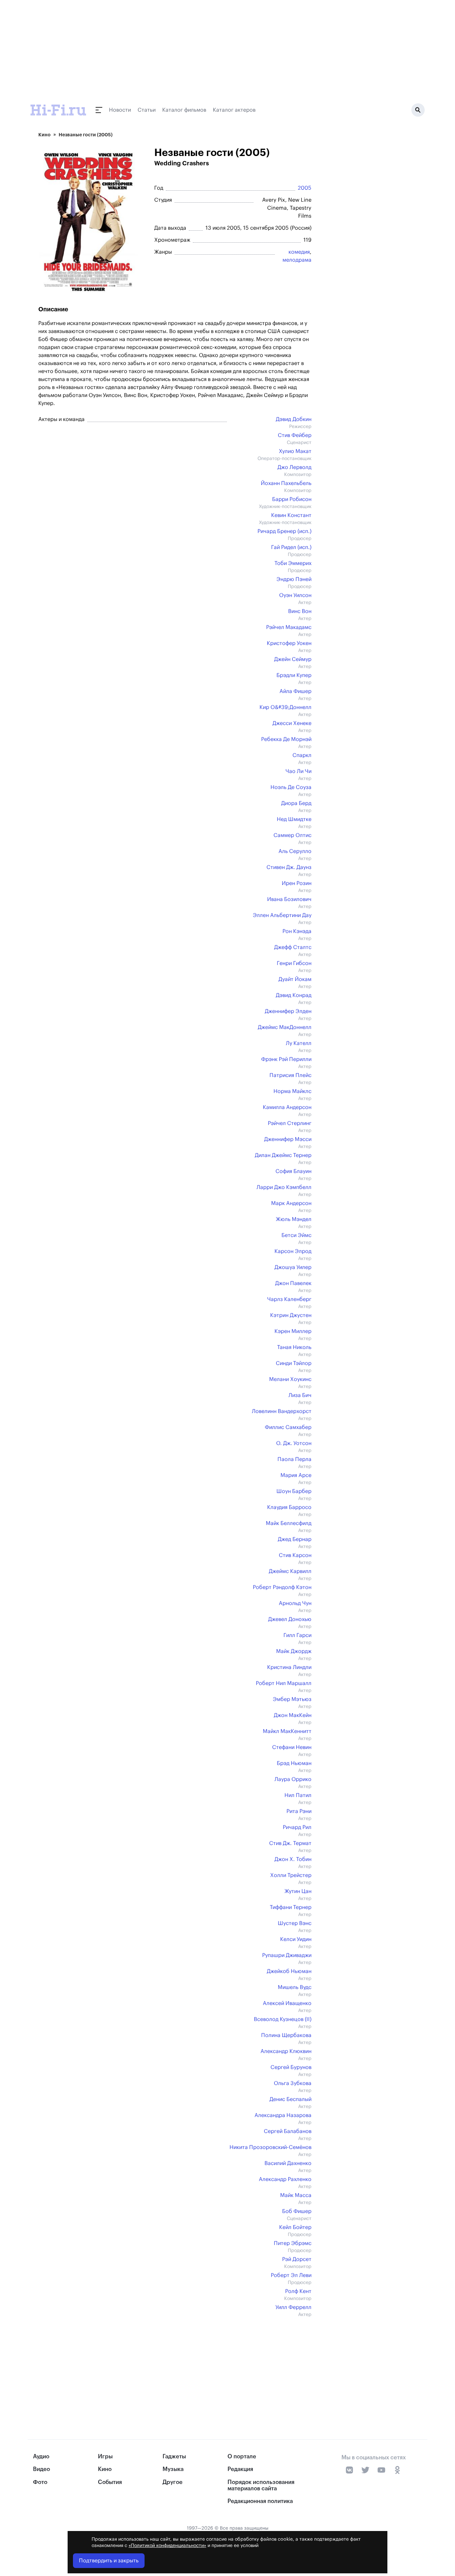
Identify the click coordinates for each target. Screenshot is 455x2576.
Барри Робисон (292, 499)
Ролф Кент (298, 2291)
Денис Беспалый (290, 2099)
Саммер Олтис (292, 835)
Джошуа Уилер (293, 1267)
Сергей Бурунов (291, 2067)
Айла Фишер (295, 691)
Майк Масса (296, 2195)
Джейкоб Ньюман (289, 1971)
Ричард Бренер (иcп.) (284, 531)
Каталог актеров (234, 110)
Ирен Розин (297, 883)
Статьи (147, 110)
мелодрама (297, 260)
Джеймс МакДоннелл (285, 1027)
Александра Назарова (283, 2115)
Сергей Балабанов (288, 2131)
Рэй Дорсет (297, 2259)
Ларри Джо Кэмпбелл (284, 1187)
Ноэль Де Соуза (291, 787)
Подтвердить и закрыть (109, 2561)
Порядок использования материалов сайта (261, 2485)
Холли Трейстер (291, 1875)
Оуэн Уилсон (295, 595)
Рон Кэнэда (297, 931)
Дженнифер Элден (288, 1011)
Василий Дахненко (288, 2163)
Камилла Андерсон (287, 1107)
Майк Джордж (294, 1651)
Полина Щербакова (286, 2035)
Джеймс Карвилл (290, 1571)
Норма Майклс (292, 1091)
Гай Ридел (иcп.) (291, 547)
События (110, 2482)
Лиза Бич (300, 1395)
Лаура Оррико (293, 1779)
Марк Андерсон (291, 1203)
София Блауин (293, 1171)
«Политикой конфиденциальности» (167, 2546)
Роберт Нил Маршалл (284, 1683)
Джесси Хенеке (292, 723)
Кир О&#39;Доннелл (285, 707)
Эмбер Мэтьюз (292, 1699)
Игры (105, 2456)
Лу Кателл (299, 1043)
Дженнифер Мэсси (288, 1139)
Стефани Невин (292, 1747)
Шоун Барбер (294, 1491)
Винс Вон (300, 611)
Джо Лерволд (294, 467)
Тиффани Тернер (291, 1907)
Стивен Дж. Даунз (289, 867)
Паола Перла (294, 1459)
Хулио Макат (295, 451)
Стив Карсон (295, 1555)
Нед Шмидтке (294, 819)
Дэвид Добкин (294, 419)
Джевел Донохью (290, 1619)
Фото (40, 2482)
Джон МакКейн (293, 1715)
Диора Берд (296, 803)
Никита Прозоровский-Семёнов (270, 2147)
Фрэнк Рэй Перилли (286, 1059)
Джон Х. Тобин (293, 1859)
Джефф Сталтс (293, 947)
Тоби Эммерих (293, 563)
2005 (305, 188)
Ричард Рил (297, 1827)
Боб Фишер (297, 2211)
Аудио (41, 2456)
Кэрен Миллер (293, 1331)
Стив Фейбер (295, 435)
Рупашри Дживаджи (287, 1955)
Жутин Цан (298, 1891)
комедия (299, 252)
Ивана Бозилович (289, 899)
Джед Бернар (295, 1539)
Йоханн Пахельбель (286, 483)
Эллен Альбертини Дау (282, 915)
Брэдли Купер (294, 675)
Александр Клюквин (286, 2051)
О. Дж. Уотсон (294, 1443)
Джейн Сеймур (293, 659)
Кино (44, 135)
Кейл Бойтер (295, 2227)
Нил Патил (298, 1795)
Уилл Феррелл (293, 2307)
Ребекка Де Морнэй (286, 739)
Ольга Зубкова (293, 2083)
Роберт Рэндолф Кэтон (282, 1587)
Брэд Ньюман (294, 1763)
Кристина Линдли (289, 1667)
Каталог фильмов (184, 110)
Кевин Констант (291, 515)
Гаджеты (174, 2456)
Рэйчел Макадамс (289, 627)
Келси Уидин (296, 1939)
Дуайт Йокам (295, 979)
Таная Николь (294, 1347)
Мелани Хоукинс (290, 1379)
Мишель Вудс (295, 1987)
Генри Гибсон (294, 963)
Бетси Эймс (296, 1235)
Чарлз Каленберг (289, 1299)
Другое (173, 2482)
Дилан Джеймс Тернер (283, 1155)
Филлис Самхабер (288, 1427)
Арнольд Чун (295, 1603)
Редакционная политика (260, 2501)
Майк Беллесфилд (289, 1523)
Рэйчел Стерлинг (290, 1123)
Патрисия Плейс (290, 1075)
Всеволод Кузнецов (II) (283, 2019)
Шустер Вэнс (295, 1923)
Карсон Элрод (293, 1251)
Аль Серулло (295, 851)
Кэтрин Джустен (291, 1315)
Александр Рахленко (285, 2179)
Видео (41, 2469)
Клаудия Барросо (289, 1507)
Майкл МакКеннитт (287, 1731)
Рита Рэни (299, 1811)
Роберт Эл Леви (291, 2275)
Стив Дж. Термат (290, 1843)
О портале (242, 2456)
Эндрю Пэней (294, 579)
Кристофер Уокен (289, 643)
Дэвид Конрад (294, 995)
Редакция (240, 2469)
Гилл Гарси (297, 1635)
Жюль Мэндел (294, 1219)
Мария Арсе (296, 1475)
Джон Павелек (293, 1283)
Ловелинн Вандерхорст (282, 1411)
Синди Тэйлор (294, 1363)
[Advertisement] (172, 2364)
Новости (120, 110)
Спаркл (302, 755)
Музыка (173, 2469)
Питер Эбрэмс (293, 2243)
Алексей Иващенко (287, 2003)
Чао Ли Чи (298, 771)
